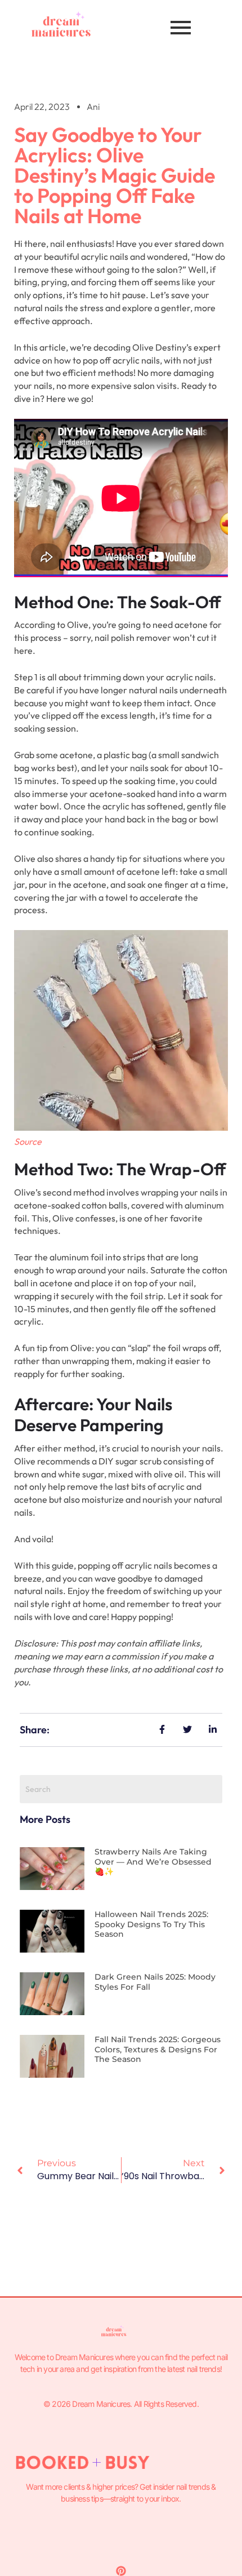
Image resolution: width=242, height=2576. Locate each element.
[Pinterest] (121, 2571)
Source (28, 1141)
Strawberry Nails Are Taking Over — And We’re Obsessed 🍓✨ (153, 1862)
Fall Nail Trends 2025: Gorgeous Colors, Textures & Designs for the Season (158, 2049)
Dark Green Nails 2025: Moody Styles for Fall (155, 1982)
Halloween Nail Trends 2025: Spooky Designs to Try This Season (151, 1924)
